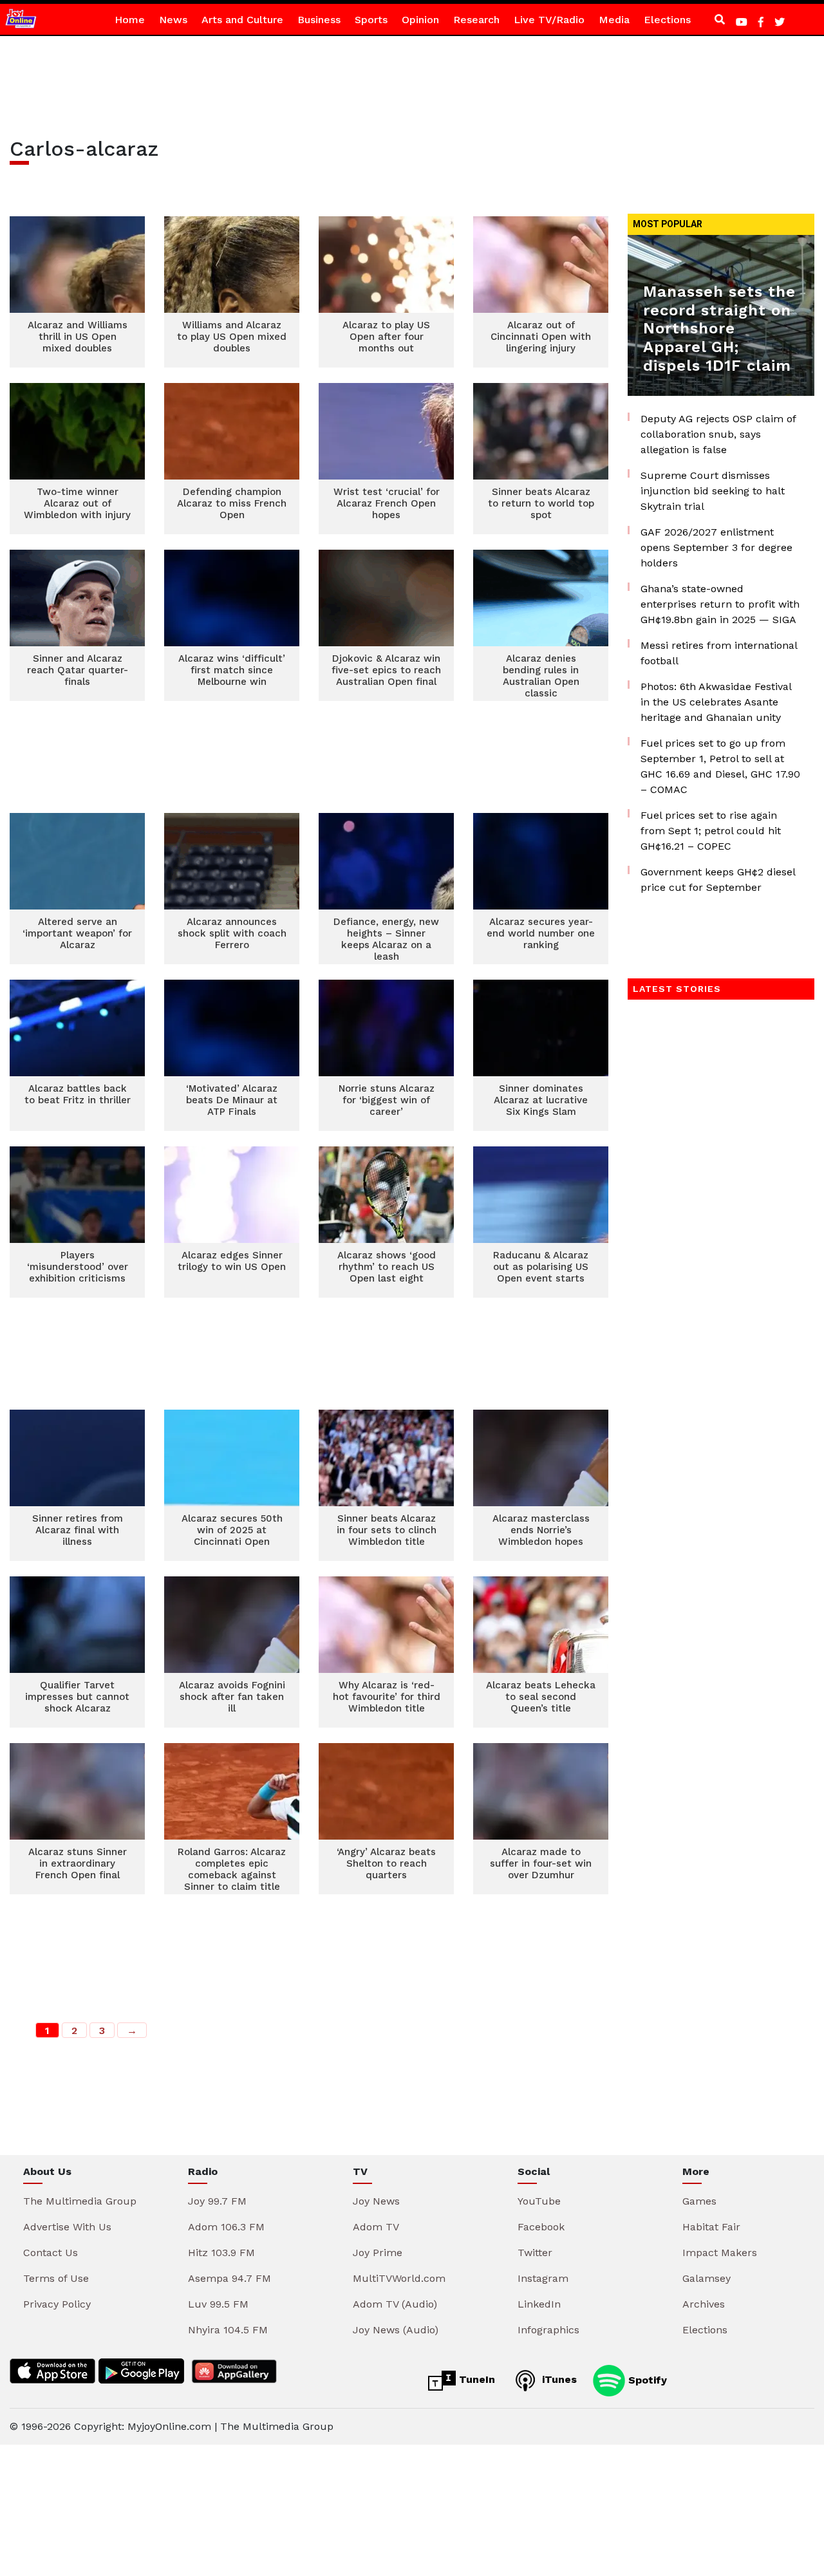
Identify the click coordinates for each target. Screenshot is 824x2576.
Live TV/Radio (549, 20)
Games (699, 2201)
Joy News (376, 2201)
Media (614, 20)
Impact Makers (720, 2253)
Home (130, 20)
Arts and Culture (242, 20)
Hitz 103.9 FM (221, 2253)
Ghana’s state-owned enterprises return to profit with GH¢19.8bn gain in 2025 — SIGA (720, 604)
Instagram (543, 2278)
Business (319, 20)
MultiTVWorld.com (399, 2278)
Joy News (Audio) (396, 2330)
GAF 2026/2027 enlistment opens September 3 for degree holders (716, 547)
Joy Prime (378, 2253)
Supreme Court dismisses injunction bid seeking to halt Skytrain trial (713, 491)
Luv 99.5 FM (218, 2304)
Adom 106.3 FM (226, 2227)
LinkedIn (539, 2304)
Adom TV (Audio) (395, 2304)
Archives (704, 2304)
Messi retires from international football (719, 653)
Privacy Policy (57, 2304)
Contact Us (51, 2253)
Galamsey (707, 2278)
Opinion (420, 20)
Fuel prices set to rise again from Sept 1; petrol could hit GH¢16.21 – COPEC (711, 831)
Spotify (646, 2379)
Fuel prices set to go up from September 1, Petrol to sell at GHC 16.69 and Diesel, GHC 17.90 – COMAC (720, 766)
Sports (371, 20)
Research (476, 20)
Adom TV (376, 2227)
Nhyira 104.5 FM (228, 2330)
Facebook (541, 2227)
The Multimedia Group (80, 2201)
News (173, 20)
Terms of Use (56, 2278)
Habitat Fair (711, 2227)
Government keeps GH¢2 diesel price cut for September (718, 880)
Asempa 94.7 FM (229, 2278)
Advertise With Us (67, 2227)
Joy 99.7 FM (217, 2201)
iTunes (558, 2379)
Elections (667, 20)
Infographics (548, 2330)
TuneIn (475, 2379)
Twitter (535, 2253)
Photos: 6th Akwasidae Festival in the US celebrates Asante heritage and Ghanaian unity (716, 702)
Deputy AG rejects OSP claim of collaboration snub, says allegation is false (718, 434)
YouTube (539, 2201)
